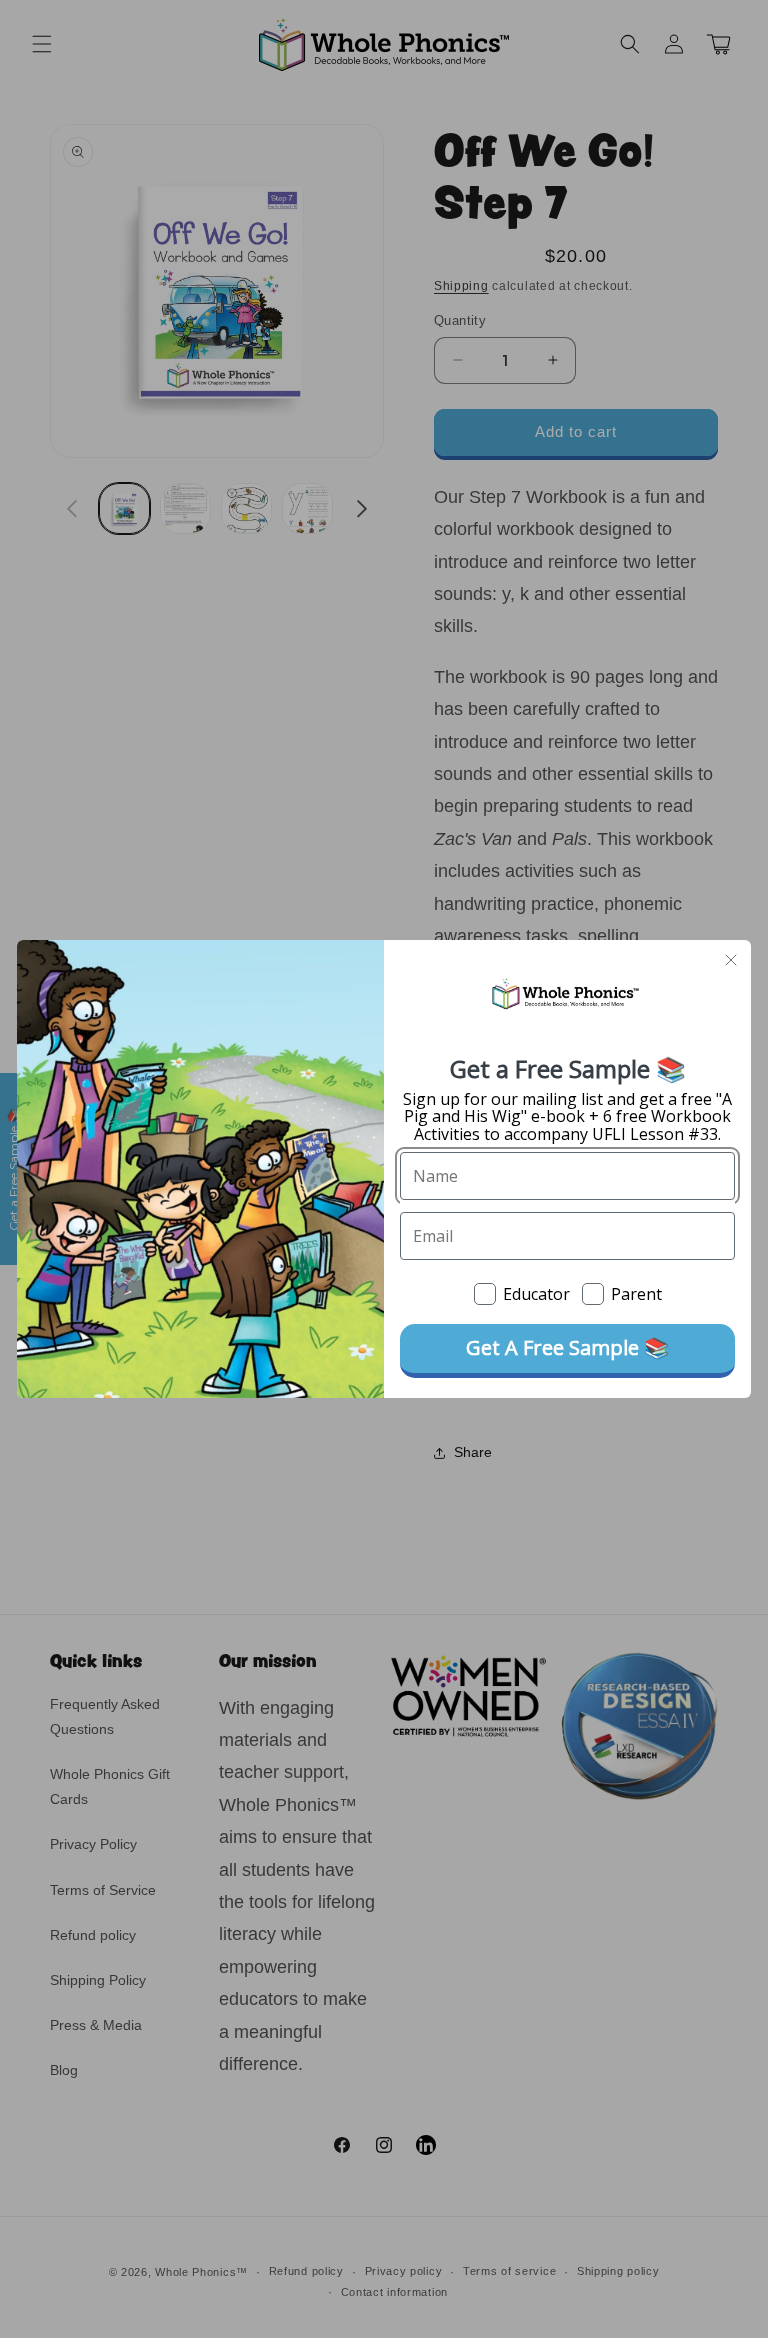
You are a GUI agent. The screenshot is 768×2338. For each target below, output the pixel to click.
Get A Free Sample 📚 (567, 1347)
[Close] (731, 960)
